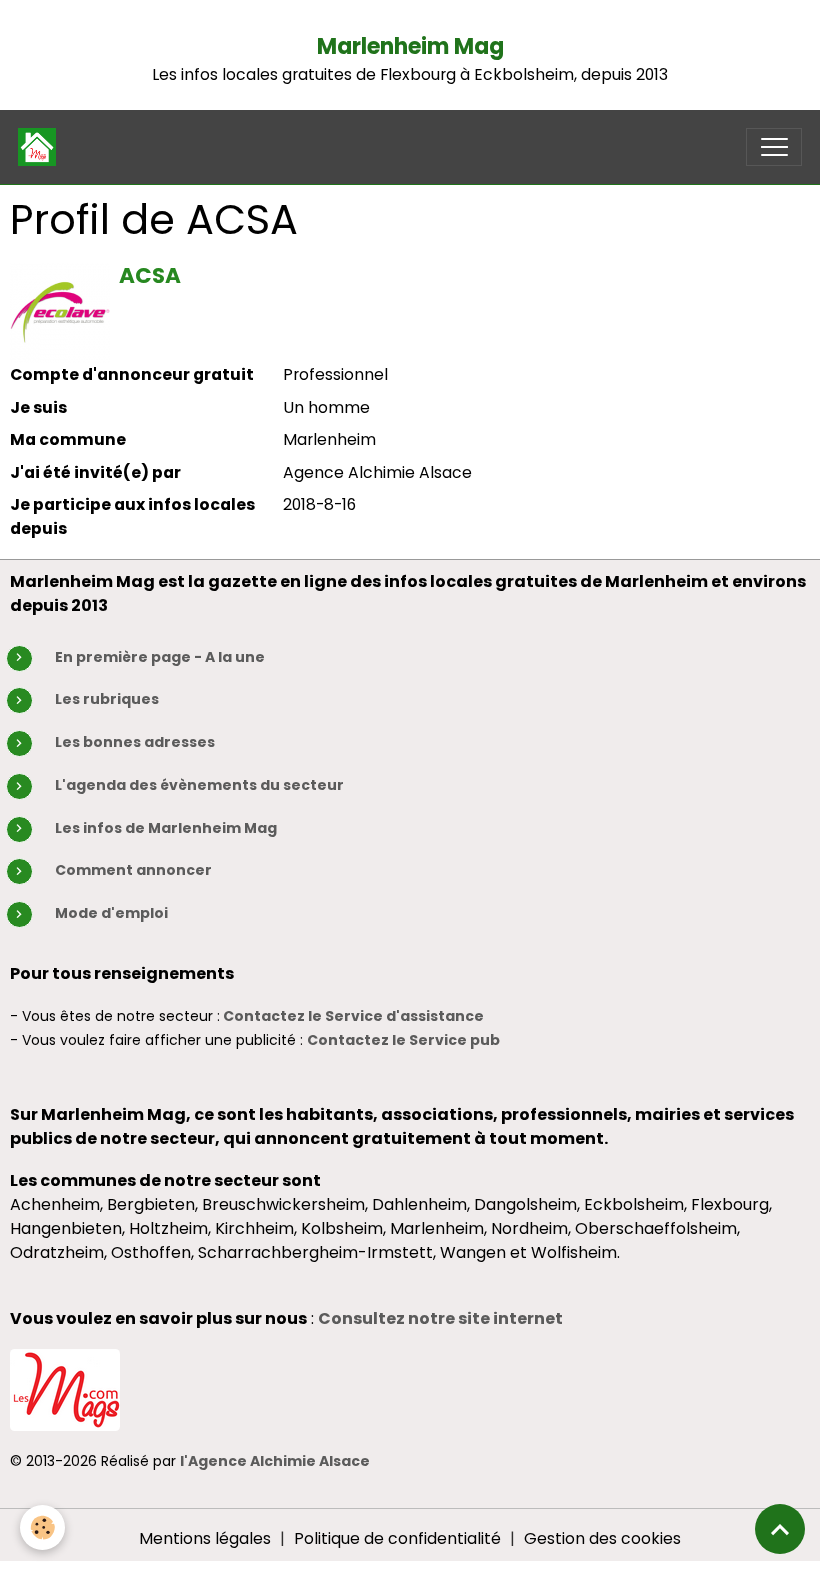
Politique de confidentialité (397, 1538)
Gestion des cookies (602, 1538)
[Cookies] (42, 1527)
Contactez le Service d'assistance (353, 1016)
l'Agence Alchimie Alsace (275, 1461)
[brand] (41, 147)
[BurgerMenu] (774, 147)
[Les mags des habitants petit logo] (65, 1388)
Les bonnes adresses (135, 742)
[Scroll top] (780, 1529)
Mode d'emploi (111, 913)
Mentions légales (205, 1538)
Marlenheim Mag (410, 46)
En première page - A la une (160, 657)
